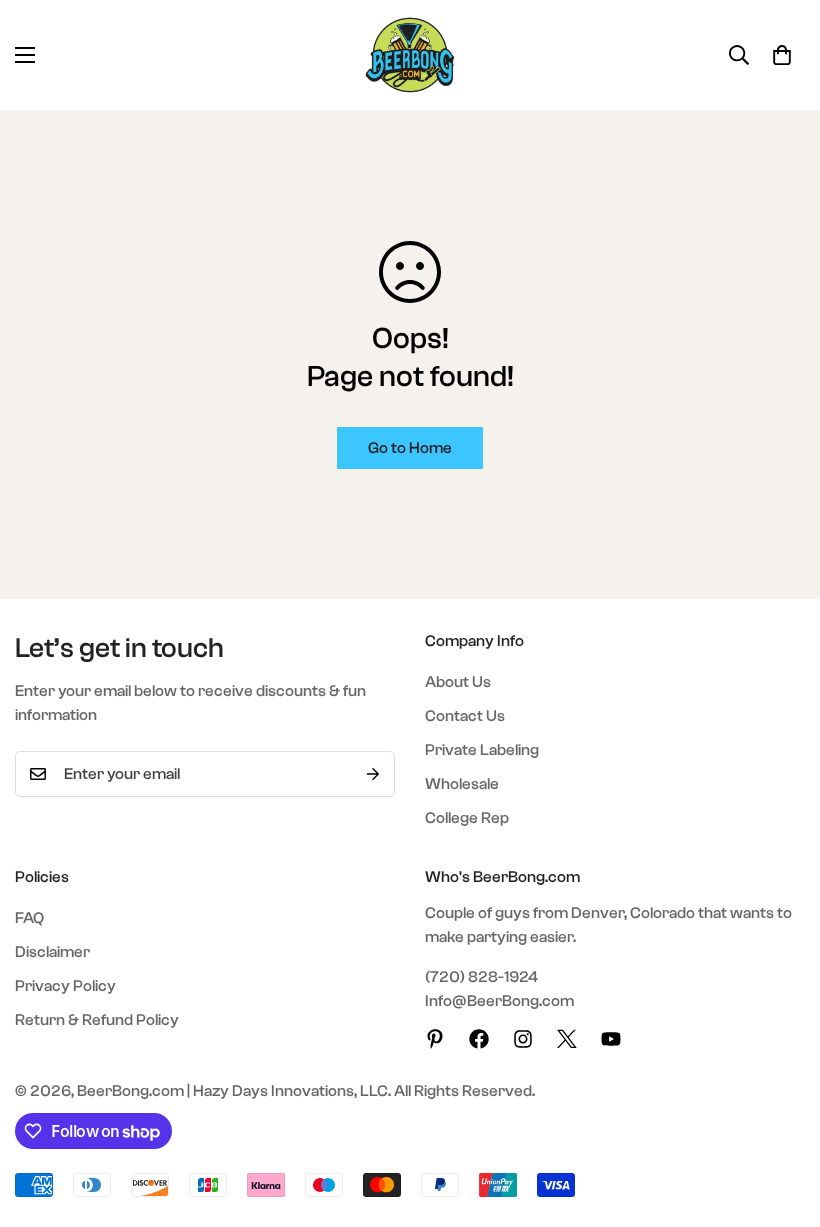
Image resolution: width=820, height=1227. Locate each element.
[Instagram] (523, 1039)
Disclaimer (52, 952)
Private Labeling (482, 750)
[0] (782, 55)
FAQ (29, 918)
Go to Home (410, 448)
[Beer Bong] (410, 55)
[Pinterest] (435, 1039)
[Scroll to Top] (781, 1118)
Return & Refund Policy (97, 1020)
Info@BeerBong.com (499, 1001)
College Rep (467, 818)
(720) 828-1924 (481, 977)
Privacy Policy (65, 986)
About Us (458, 682)
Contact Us (465, 716)
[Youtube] (611, 1039)
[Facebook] (479, 1039)
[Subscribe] (373, 774)
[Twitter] (567, 1039)
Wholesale (462, 784)
